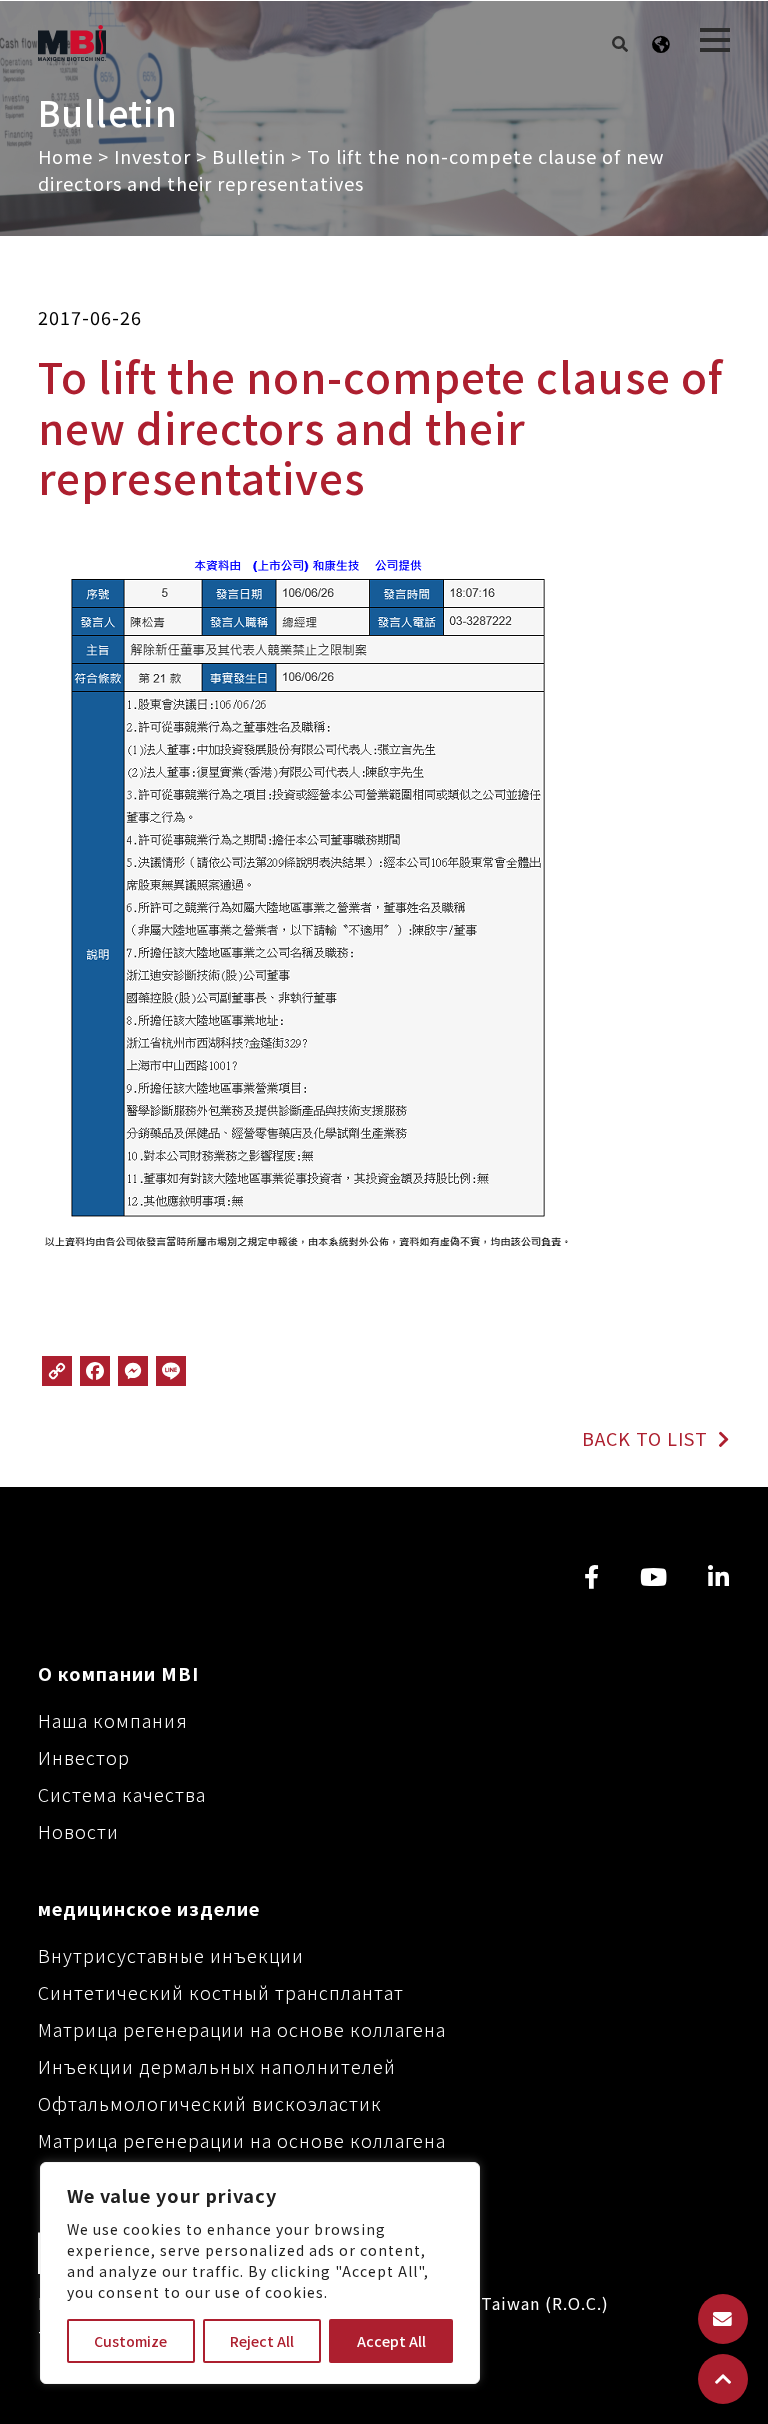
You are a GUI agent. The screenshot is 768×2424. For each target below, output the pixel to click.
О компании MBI (118, 1673)
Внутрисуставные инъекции (171, 1955)
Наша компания (113, 1720)
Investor (152, 156)
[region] (260, 2273)
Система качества (122, 1794)
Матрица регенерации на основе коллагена (242, 2029)
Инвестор (84, 1757)
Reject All (262, 2341)
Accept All (391, 2341)
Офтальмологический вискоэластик (210, 2103)
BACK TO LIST (647, 1438)
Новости (78, 1831)
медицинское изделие (149, 1908)
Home (65, 156)
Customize (130, 2341)
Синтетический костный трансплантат (221, 1992)
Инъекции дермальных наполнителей (217, 2066)
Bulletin (249, 156)
